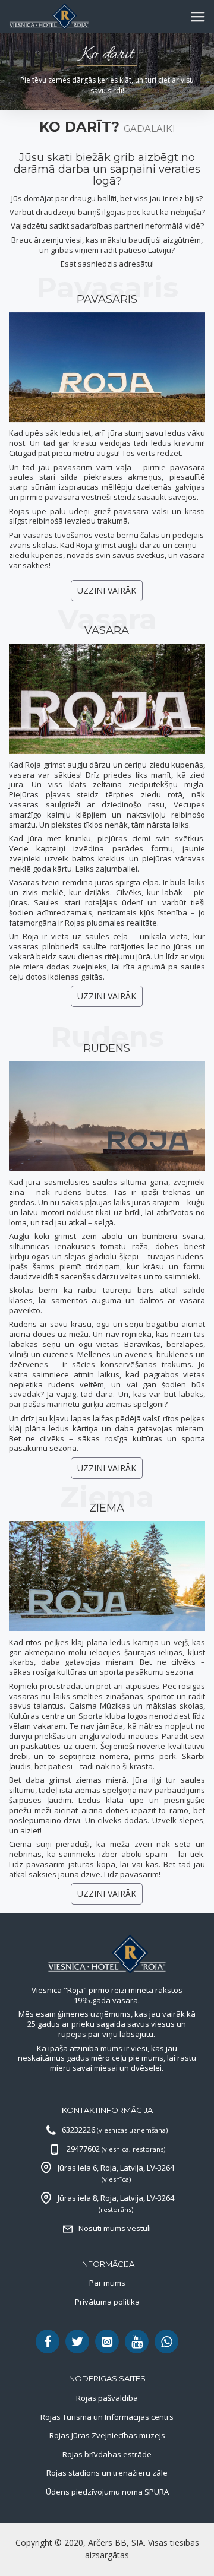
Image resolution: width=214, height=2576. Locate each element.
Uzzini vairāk (107, 590)
